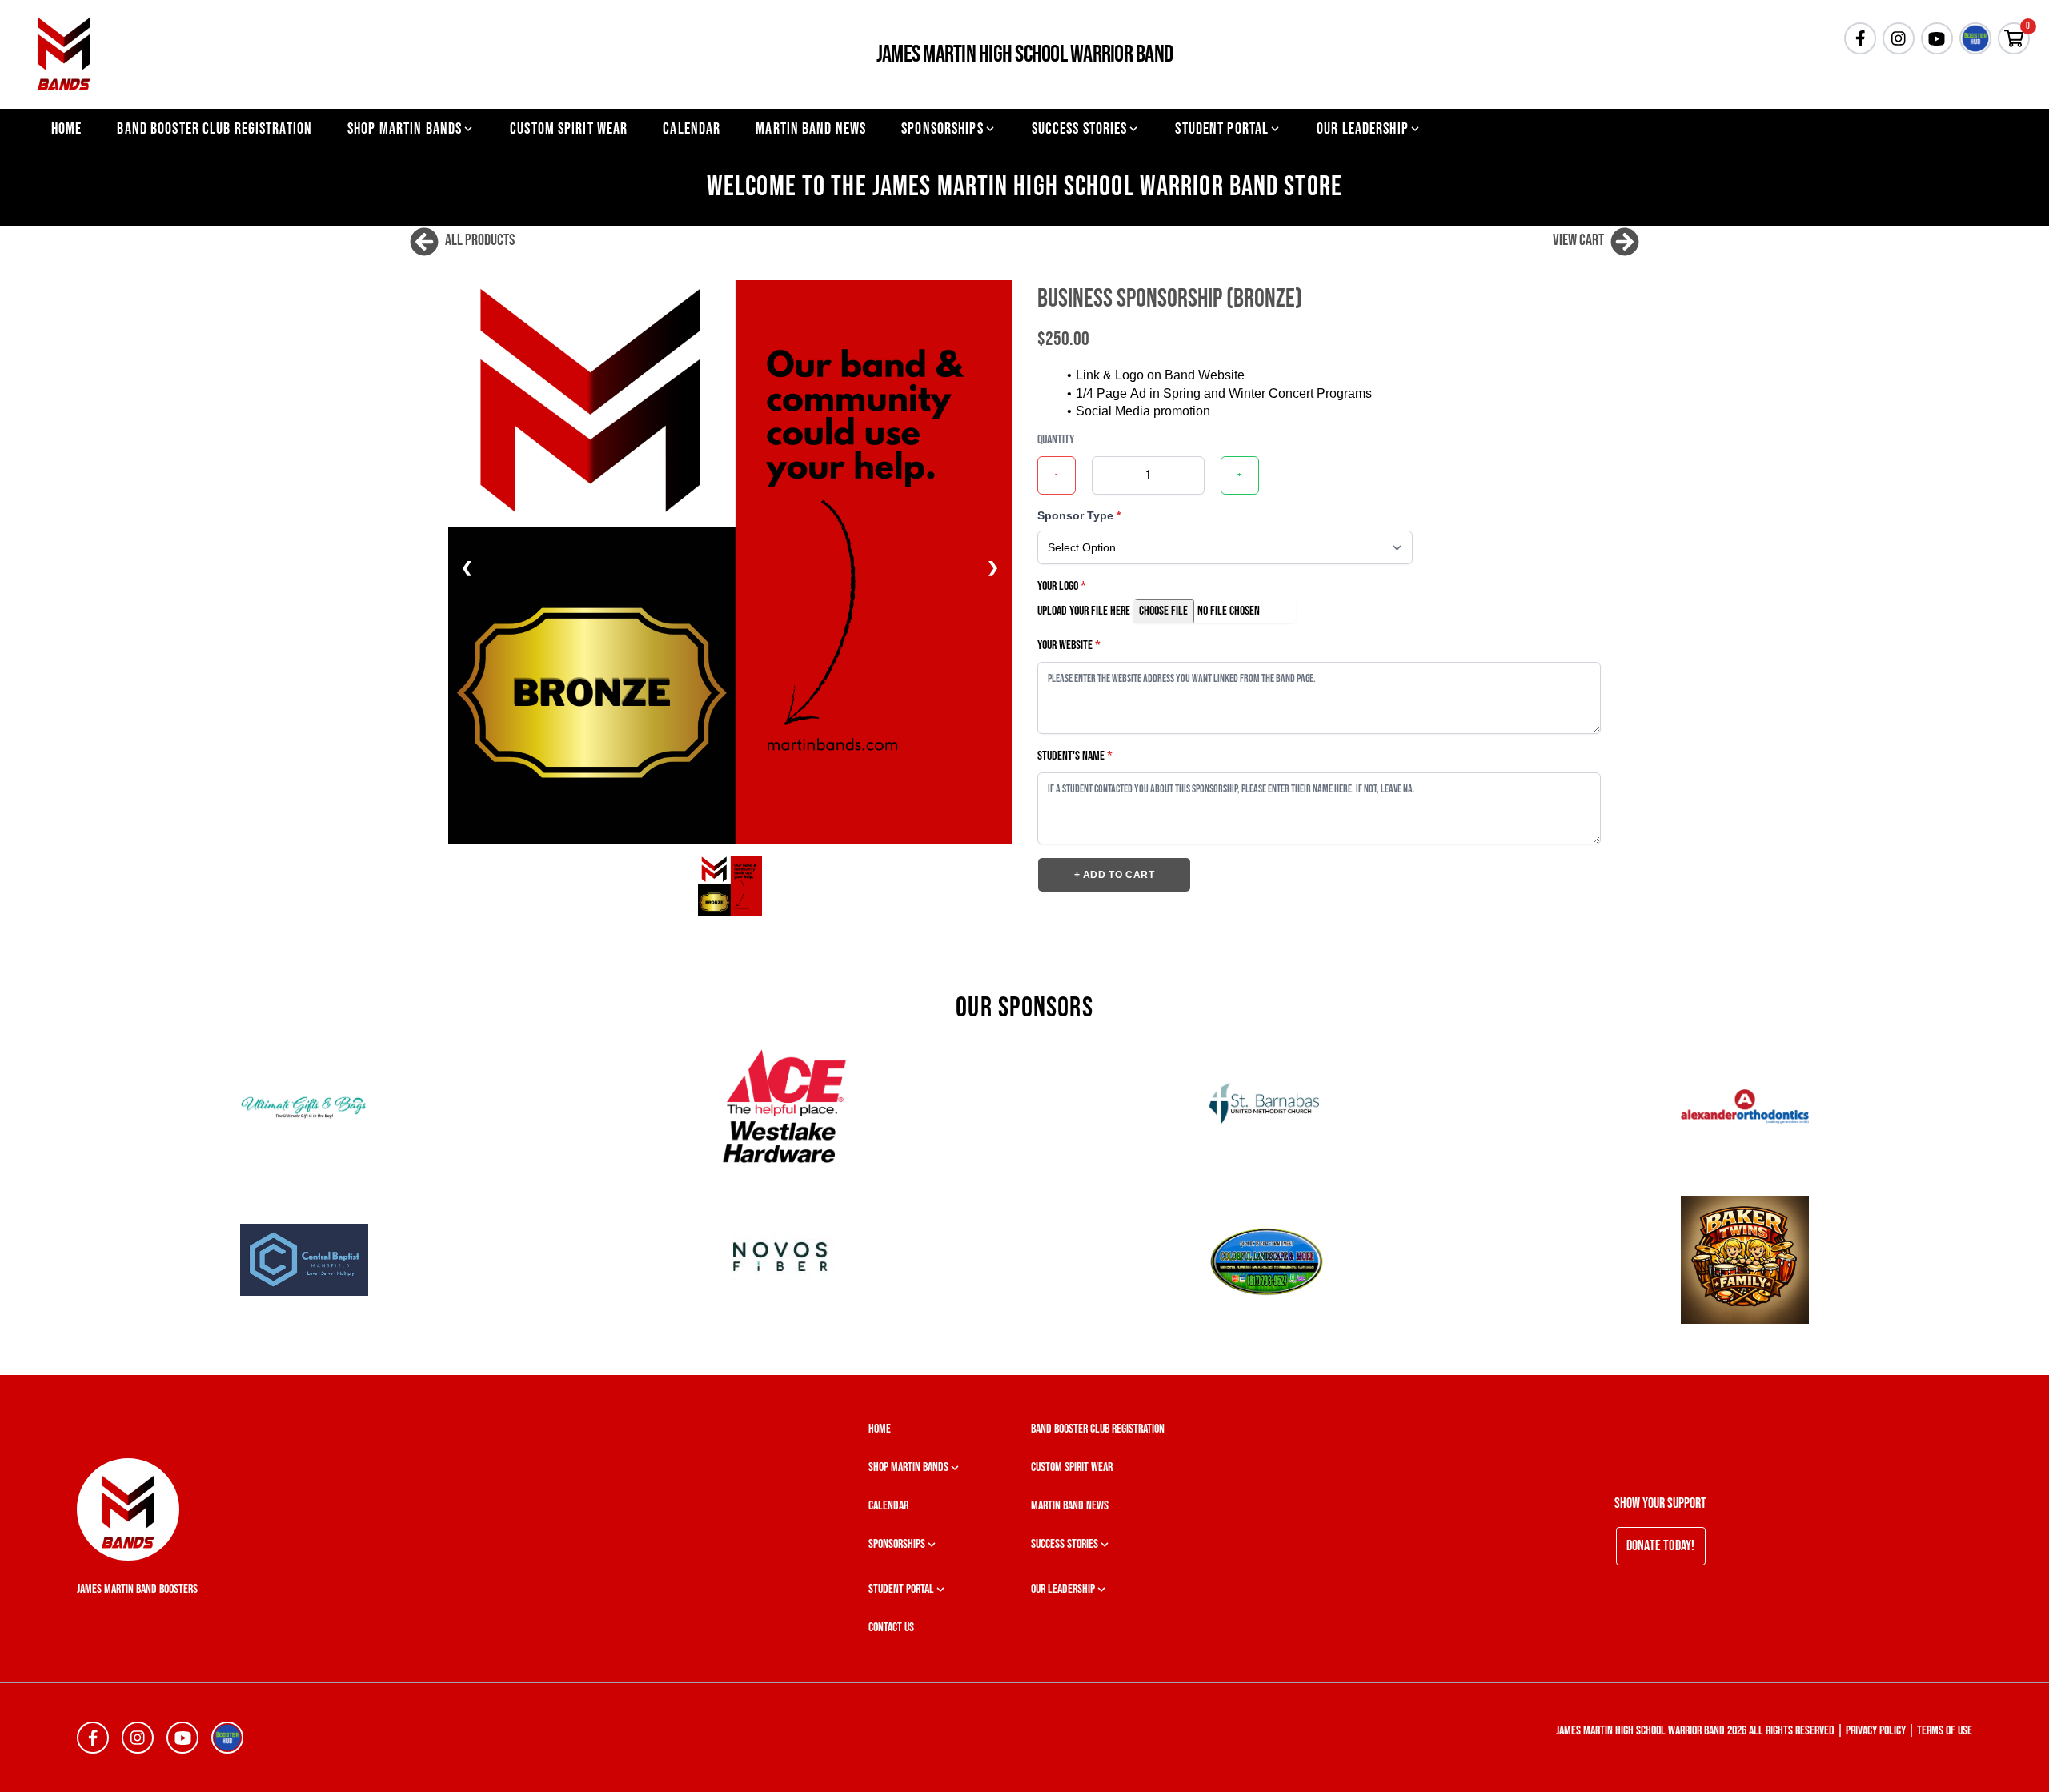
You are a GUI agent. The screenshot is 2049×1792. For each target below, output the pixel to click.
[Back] (424, 240)
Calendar (692, 129)
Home (66, 129)
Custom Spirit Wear (569, 129)
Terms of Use (1945, 1731)
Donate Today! (1661, 1546)
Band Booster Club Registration (215, 129)
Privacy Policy (1876, 1731)
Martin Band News (811, 129)
